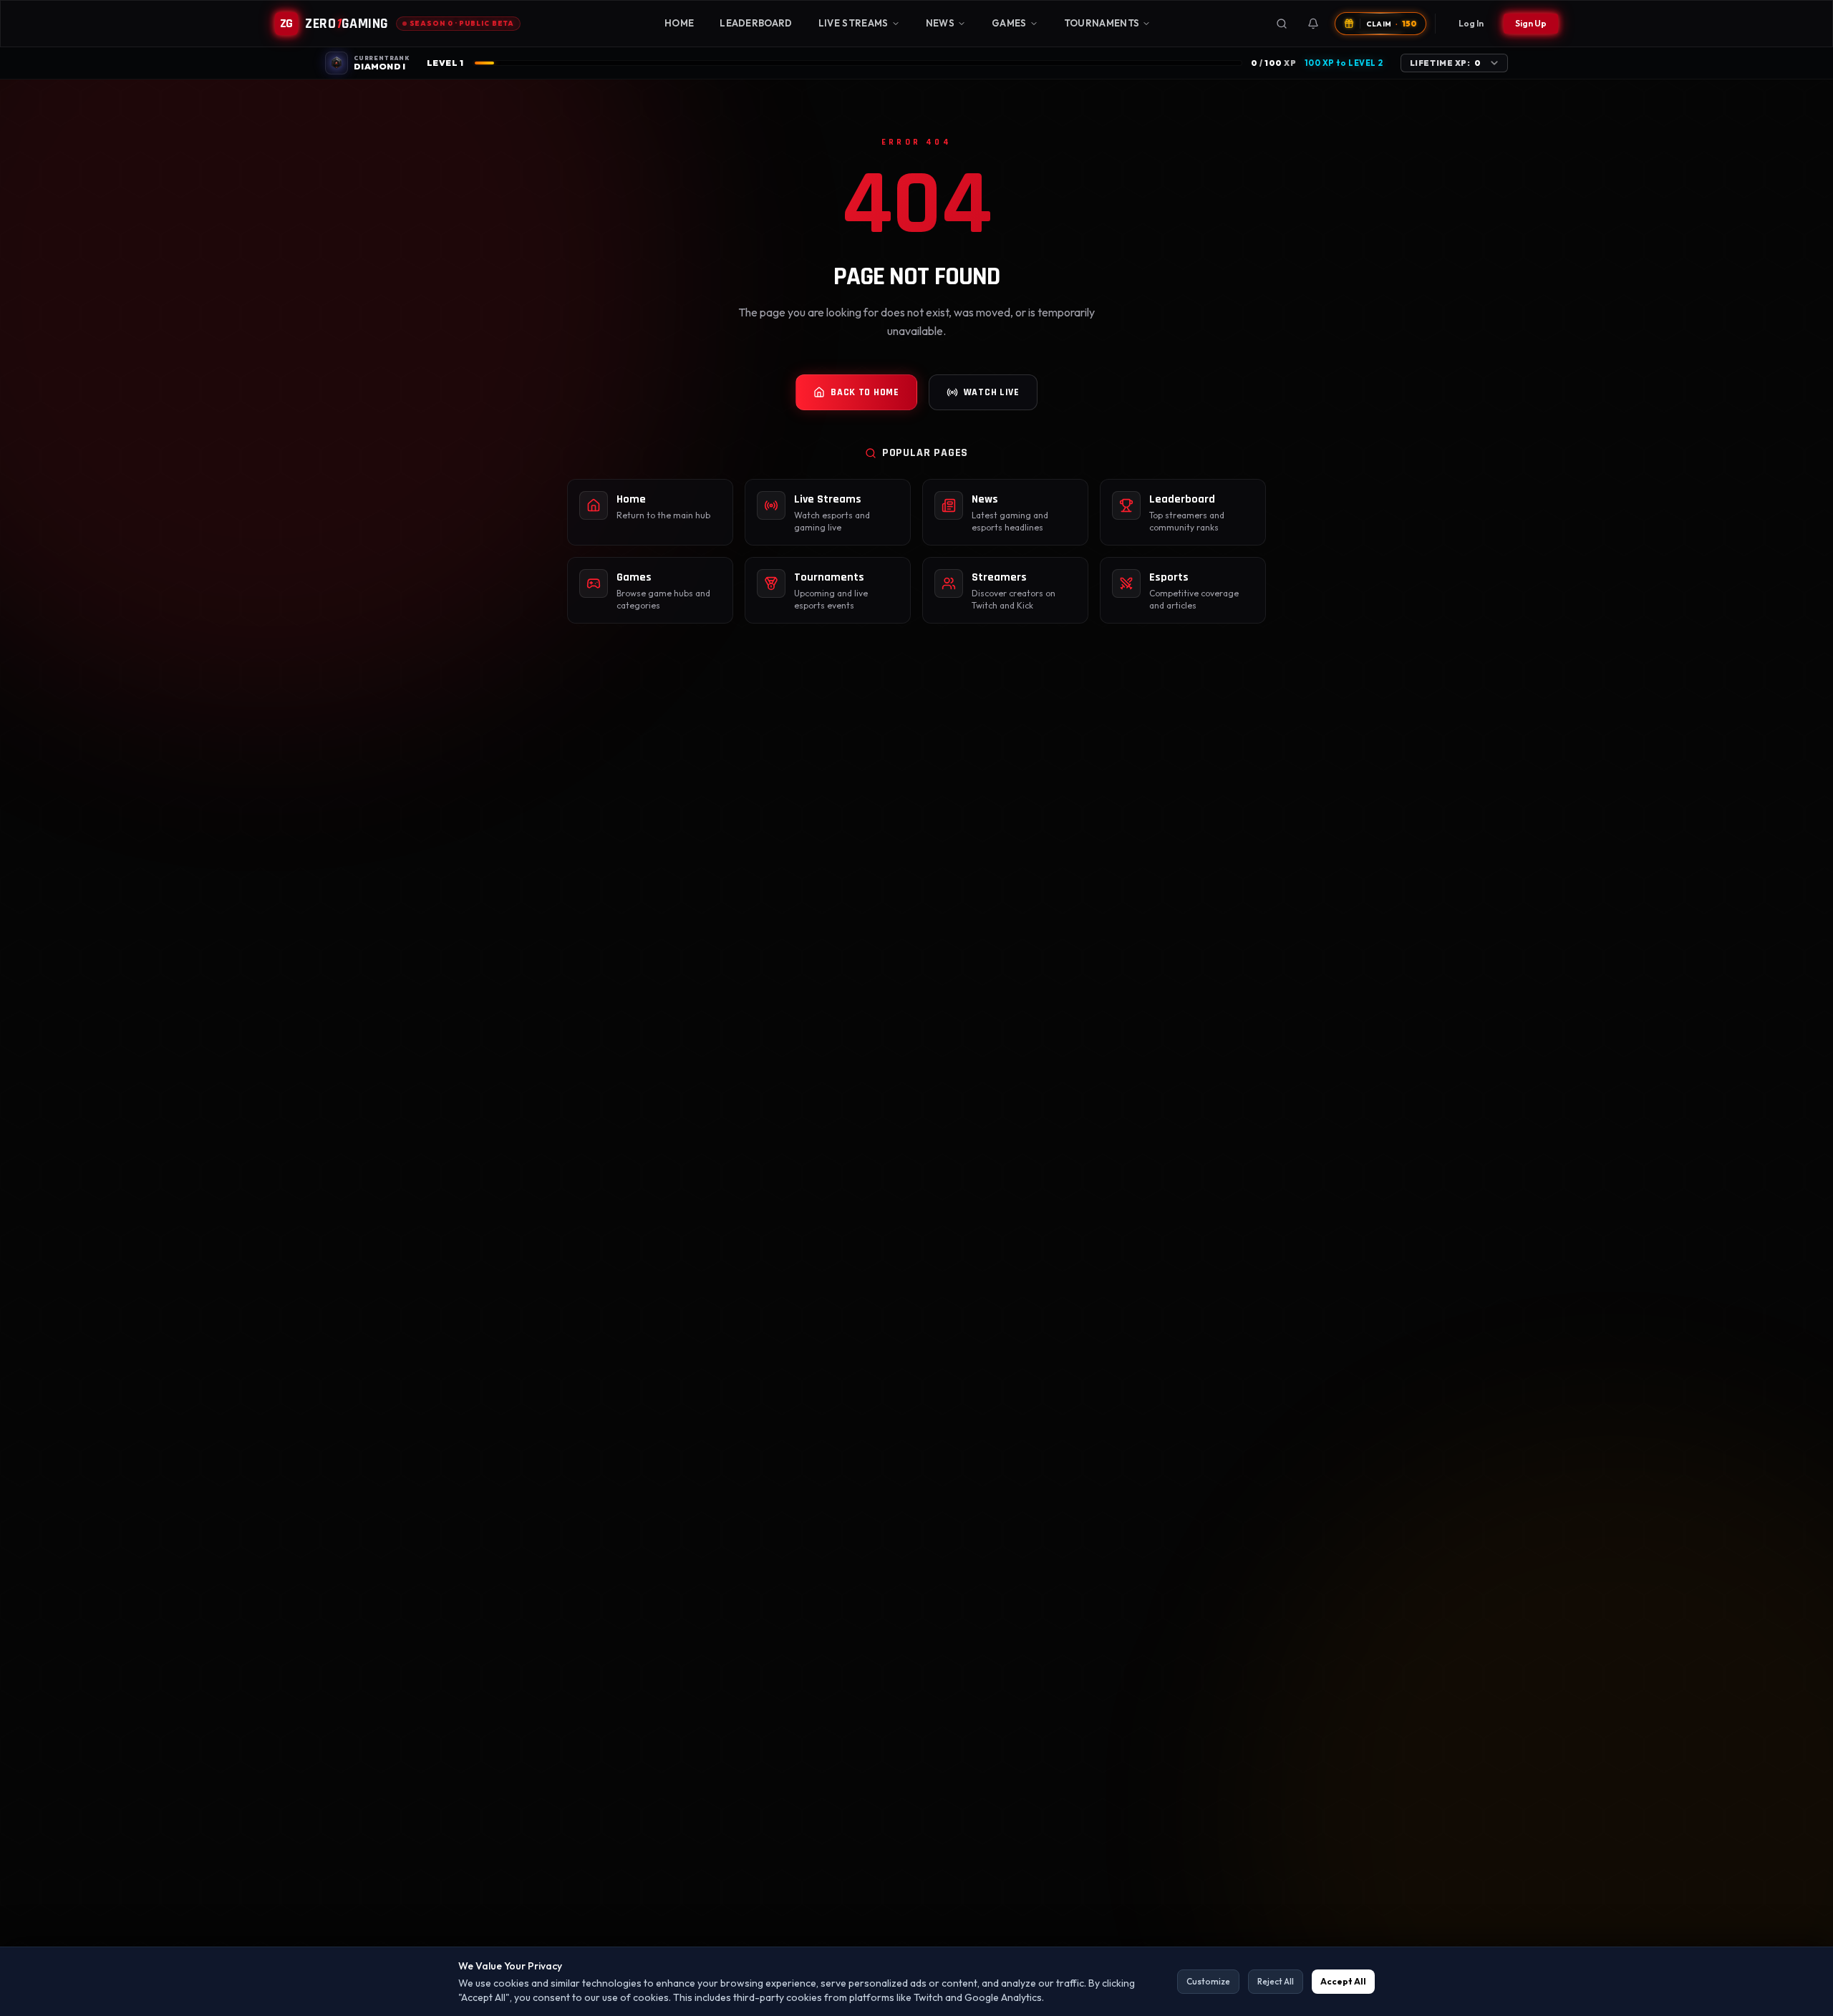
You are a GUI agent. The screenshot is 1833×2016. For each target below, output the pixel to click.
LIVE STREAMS (853, 23)
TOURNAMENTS (1102, 23)
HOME (679, 23)
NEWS (940, 23)
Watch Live (992, 392)
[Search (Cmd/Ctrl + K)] (1282, 24)
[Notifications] (1313, 24)
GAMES (1009, 23)
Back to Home (865, 392)
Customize (1208, 1981)
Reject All (1276, 1981)
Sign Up (1531, 23)
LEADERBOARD (756, 23)
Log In (1471, 23)
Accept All (1343, 1981)
